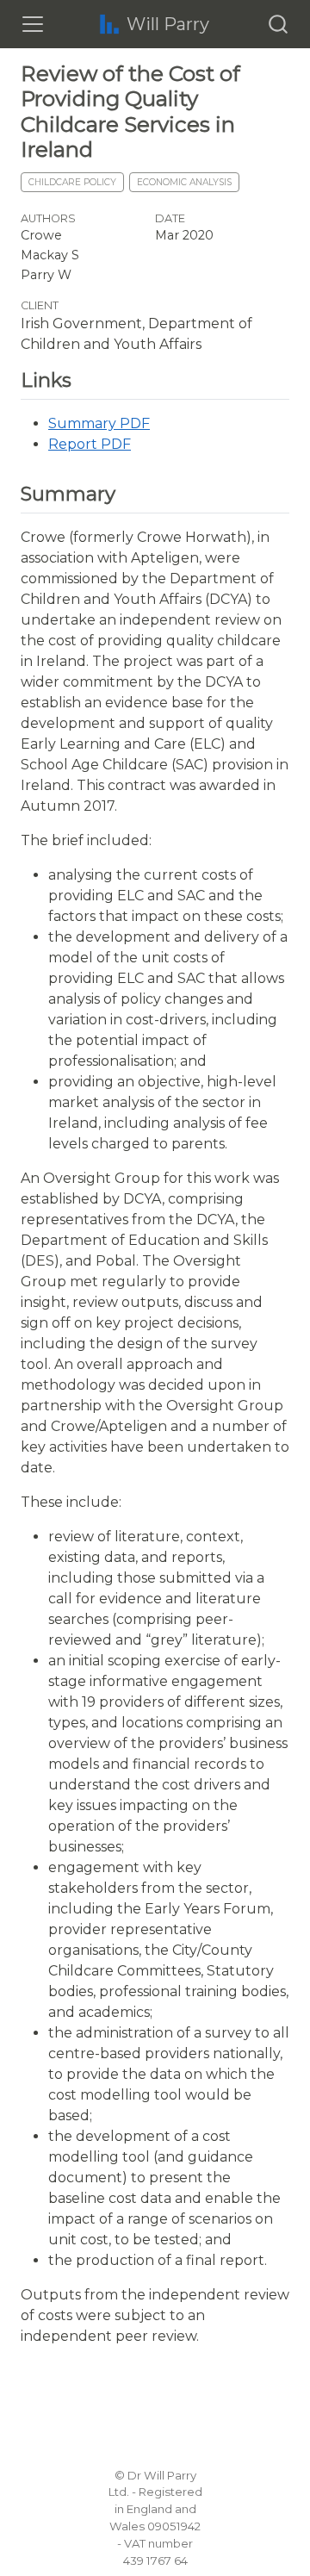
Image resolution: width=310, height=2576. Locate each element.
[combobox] (279, 24)
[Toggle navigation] (33, 24)
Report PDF (90, 444)
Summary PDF (99, 423)
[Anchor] (81, 378)
